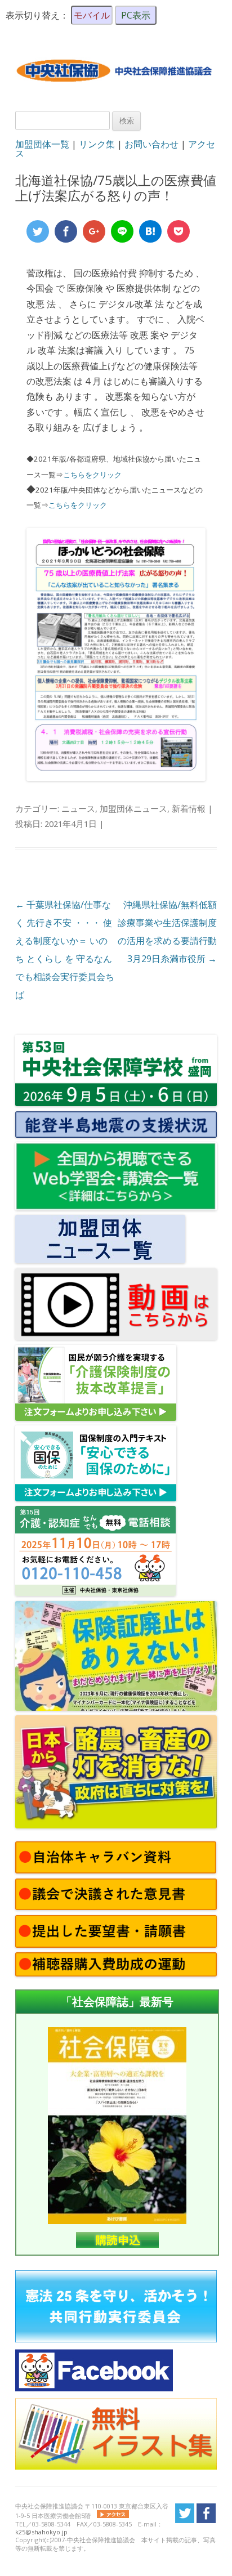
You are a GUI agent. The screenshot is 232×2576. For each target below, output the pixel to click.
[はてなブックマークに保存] (150, 231)
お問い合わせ (151, 144)
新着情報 (189, 808)
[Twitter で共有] (38, 231)
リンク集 (97, 144)
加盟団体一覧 (42, 144)
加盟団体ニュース (133, 808)
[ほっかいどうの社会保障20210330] (116, 777)
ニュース (78, 808)
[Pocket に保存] (179, 231)
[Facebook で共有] (66, 231)
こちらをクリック (92, 475)
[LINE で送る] (122, 231)
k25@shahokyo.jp (41, 2532)
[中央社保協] (116, 91)
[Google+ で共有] (94, 231)
